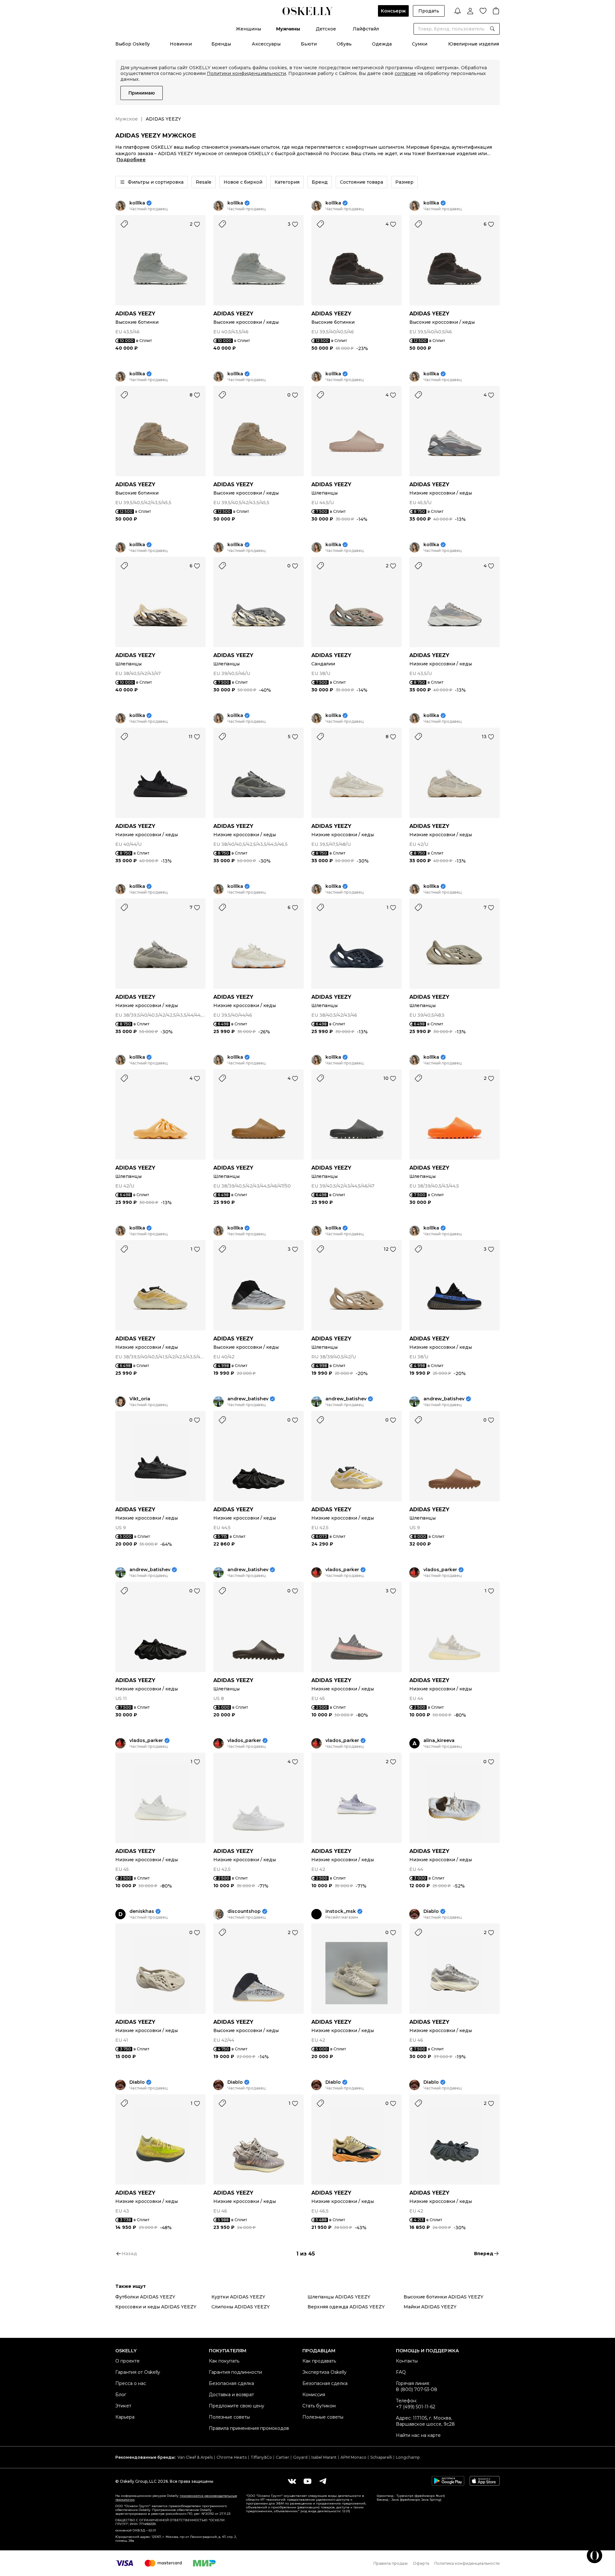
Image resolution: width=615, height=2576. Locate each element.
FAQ (401, 2372)
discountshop (244, 1911)
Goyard (300, 2457)
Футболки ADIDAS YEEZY (145, 2297)
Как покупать (224, 2361)
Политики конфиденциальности (246, 73)
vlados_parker (342, 1570)
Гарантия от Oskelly (138, 2372)
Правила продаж (391, 2563)
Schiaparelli (381, 2457)
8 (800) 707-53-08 (417, 2389)
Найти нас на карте (418, 2435)
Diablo (431, 1911)
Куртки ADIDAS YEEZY (238, 2297)
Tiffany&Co (261, 2457)
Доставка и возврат (231, 2395)
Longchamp (408, 2457)
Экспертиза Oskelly (324, 2372)
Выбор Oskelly (133, 44)
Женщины (248, 29)
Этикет (123, 2406)
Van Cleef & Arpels (195, 2457)
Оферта (421, 2563)
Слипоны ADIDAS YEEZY (241, 2307)
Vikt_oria (140, 1399)
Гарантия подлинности (235, 2372)
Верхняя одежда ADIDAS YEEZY (346, 2307)
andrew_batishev (248, 1399)
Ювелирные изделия (474, 44)
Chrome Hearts (232, 2457)
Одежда (382, 44)
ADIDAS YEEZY (135, 314)
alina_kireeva (439, 1741)
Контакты (407, 2361)
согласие (405, 73)
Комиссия (314, 2395)
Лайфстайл (366, 29)
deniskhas (142, 1911)
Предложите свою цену (237, 2406)
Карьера (125, 2417)
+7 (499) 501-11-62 (416, 2407)
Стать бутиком (319, 2406)
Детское (326, 29)
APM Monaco (353, 2457)
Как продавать (319, 2361)
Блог (121, 2395)
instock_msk (341, 1911)
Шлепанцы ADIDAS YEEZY (339, 2297)
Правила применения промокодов (249, 2428)
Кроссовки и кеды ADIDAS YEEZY (156, 2307)
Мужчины (288, 29)
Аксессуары (266, 44)
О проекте (127, 2361)
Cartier (283, 2457)
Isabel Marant (324, 2457)
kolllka (137, 203)
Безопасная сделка (231, 2383)
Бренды (221, 44)
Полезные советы (229, 2417)
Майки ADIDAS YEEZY (430, 2307)
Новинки (181, 44)
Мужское (127, 119)
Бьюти (309, 44)
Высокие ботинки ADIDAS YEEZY (443, 2297)
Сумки (420, 44)
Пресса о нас (131, 2383)
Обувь (344, 44)
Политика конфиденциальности (467, 2563)
